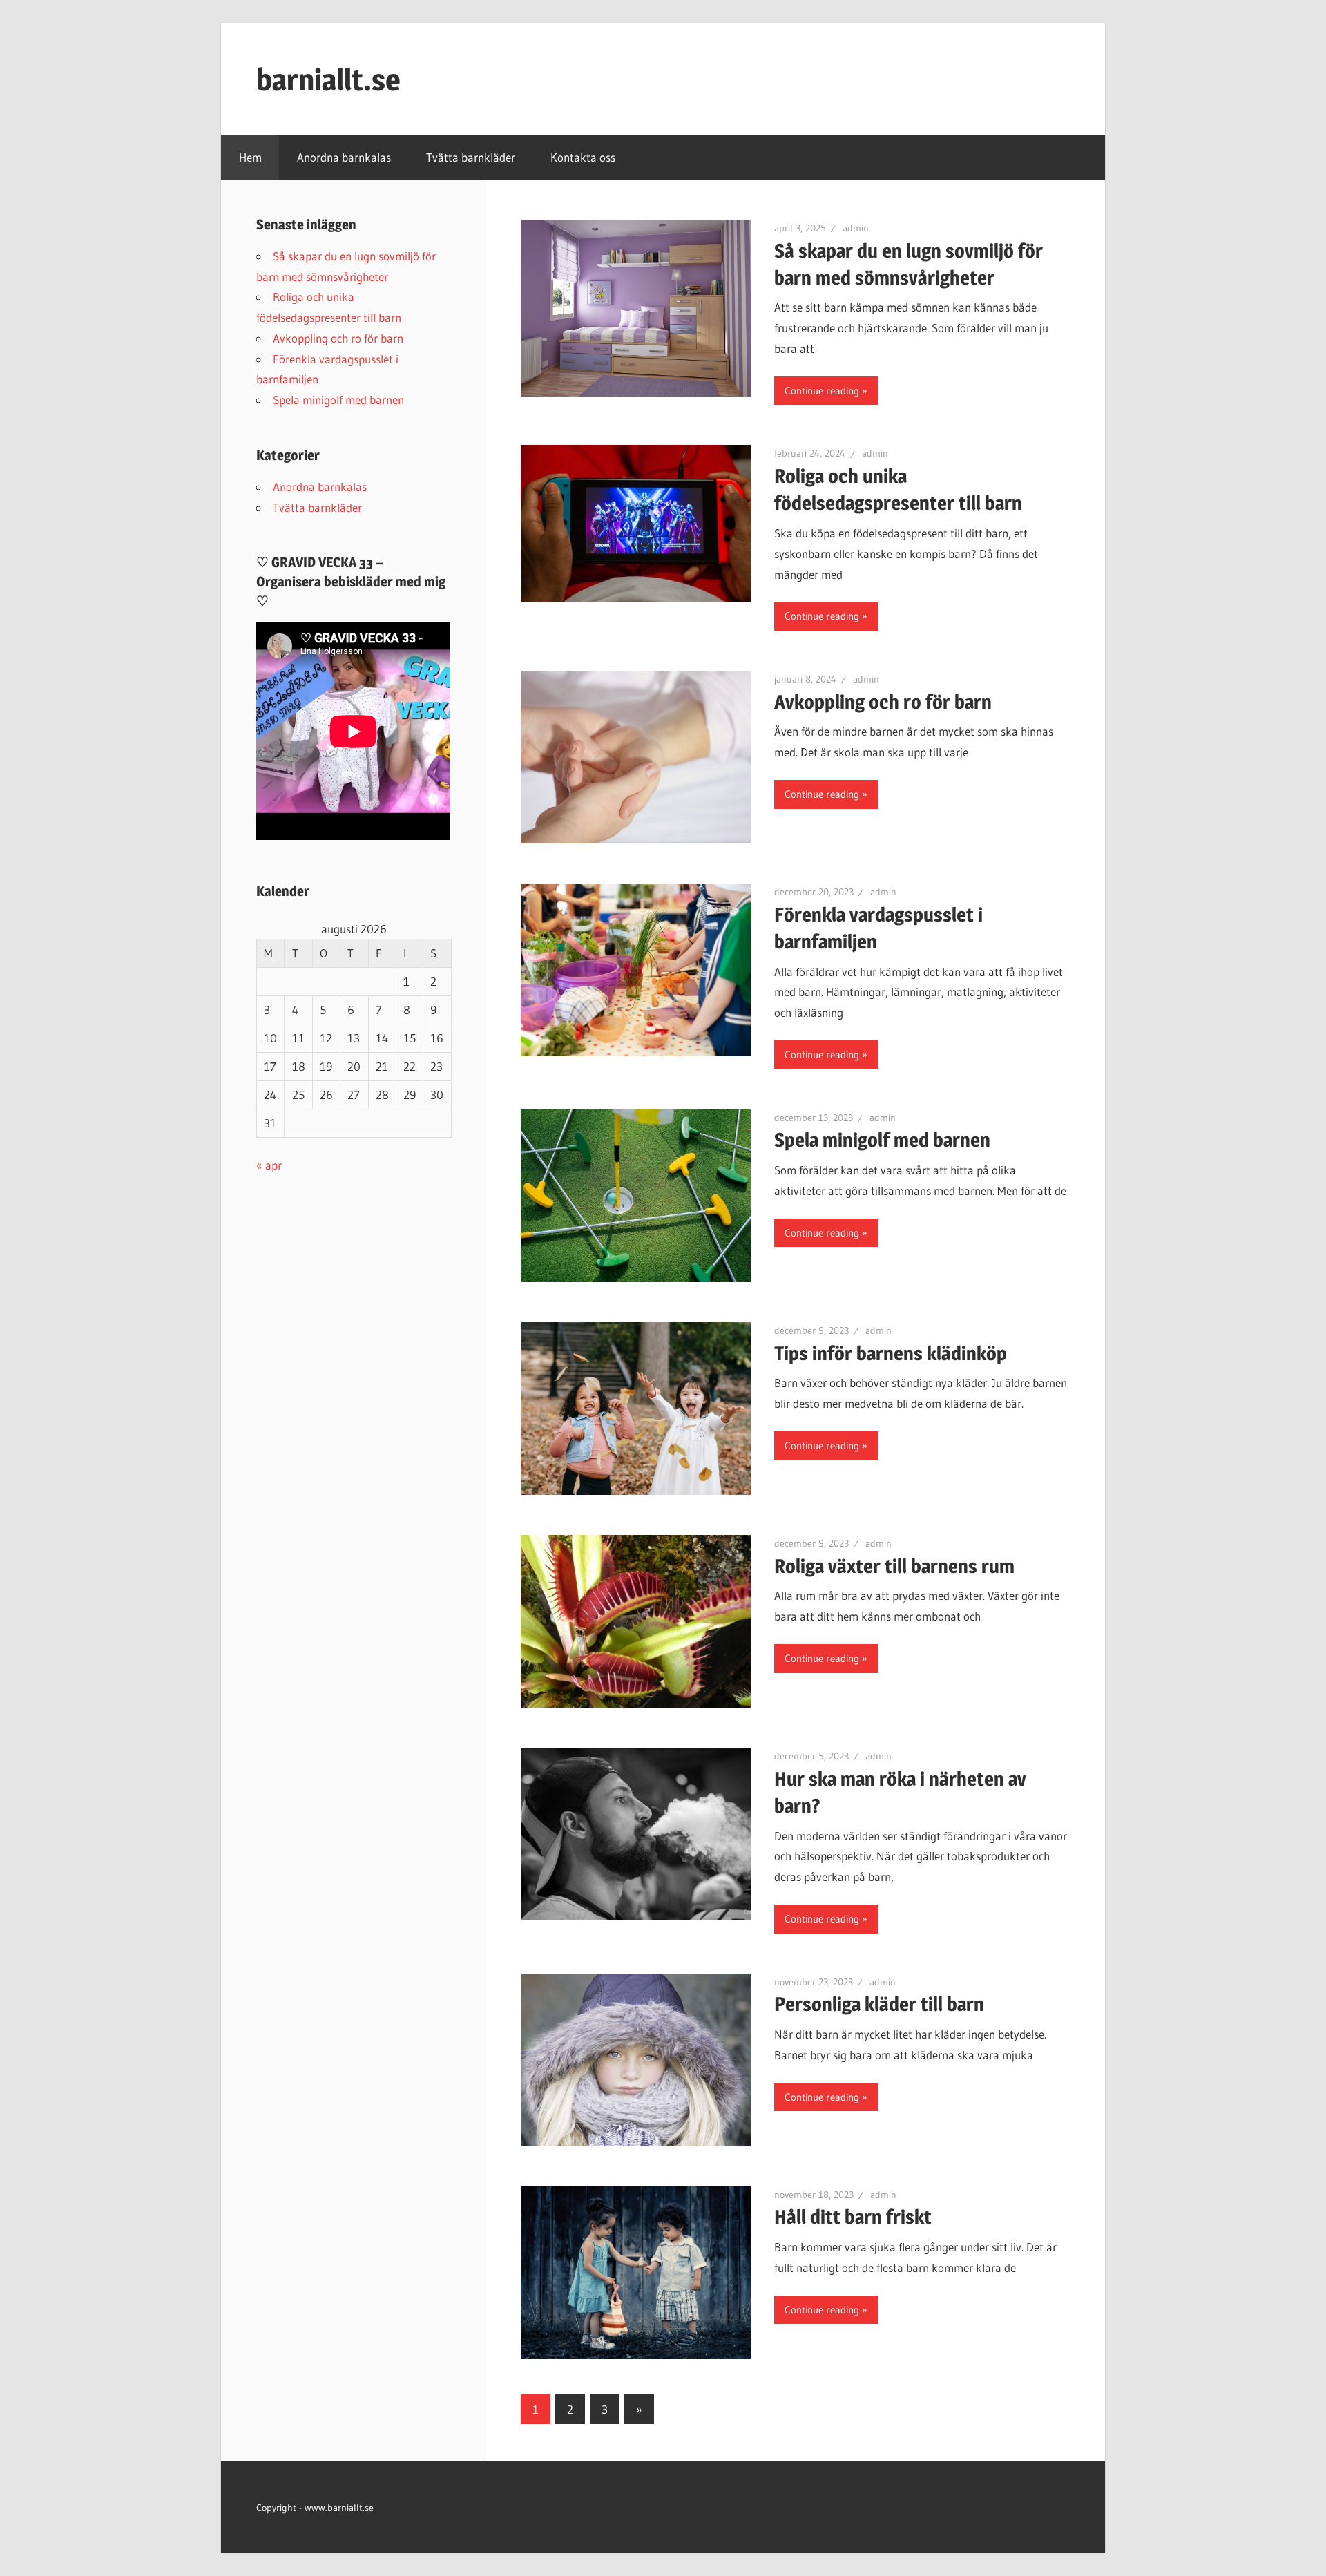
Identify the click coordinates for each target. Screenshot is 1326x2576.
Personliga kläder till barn (879, 2004)
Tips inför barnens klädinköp (891, 1353)
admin (856, 228)
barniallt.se (328, 79)
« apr (269, 1165)
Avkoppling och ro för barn (883, 702)
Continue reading (822, 391)
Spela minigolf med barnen (882, 1140)
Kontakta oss (583, 157)
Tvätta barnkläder (471, 157)
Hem (250, 157)
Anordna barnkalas (344, 157)
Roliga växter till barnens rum (894, 1566)
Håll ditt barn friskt (853, 2217)
